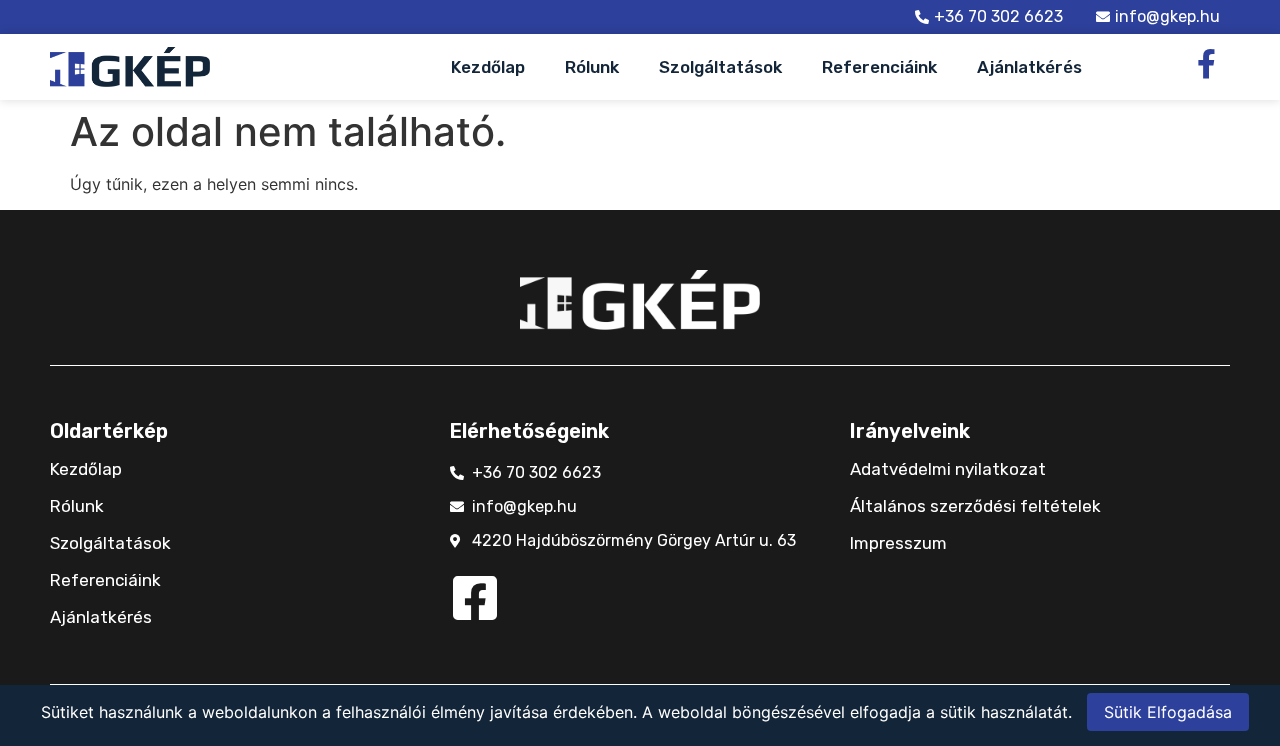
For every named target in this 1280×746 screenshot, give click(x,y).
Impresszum (898, 543)
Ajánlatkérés (1029, 67)
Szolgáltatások (720, 67)
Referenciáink (879, 67)
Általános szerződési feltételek (975, 506)
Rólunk (592, 67)
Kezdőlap (488, 67)
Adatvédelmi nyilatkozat (948, 469)
